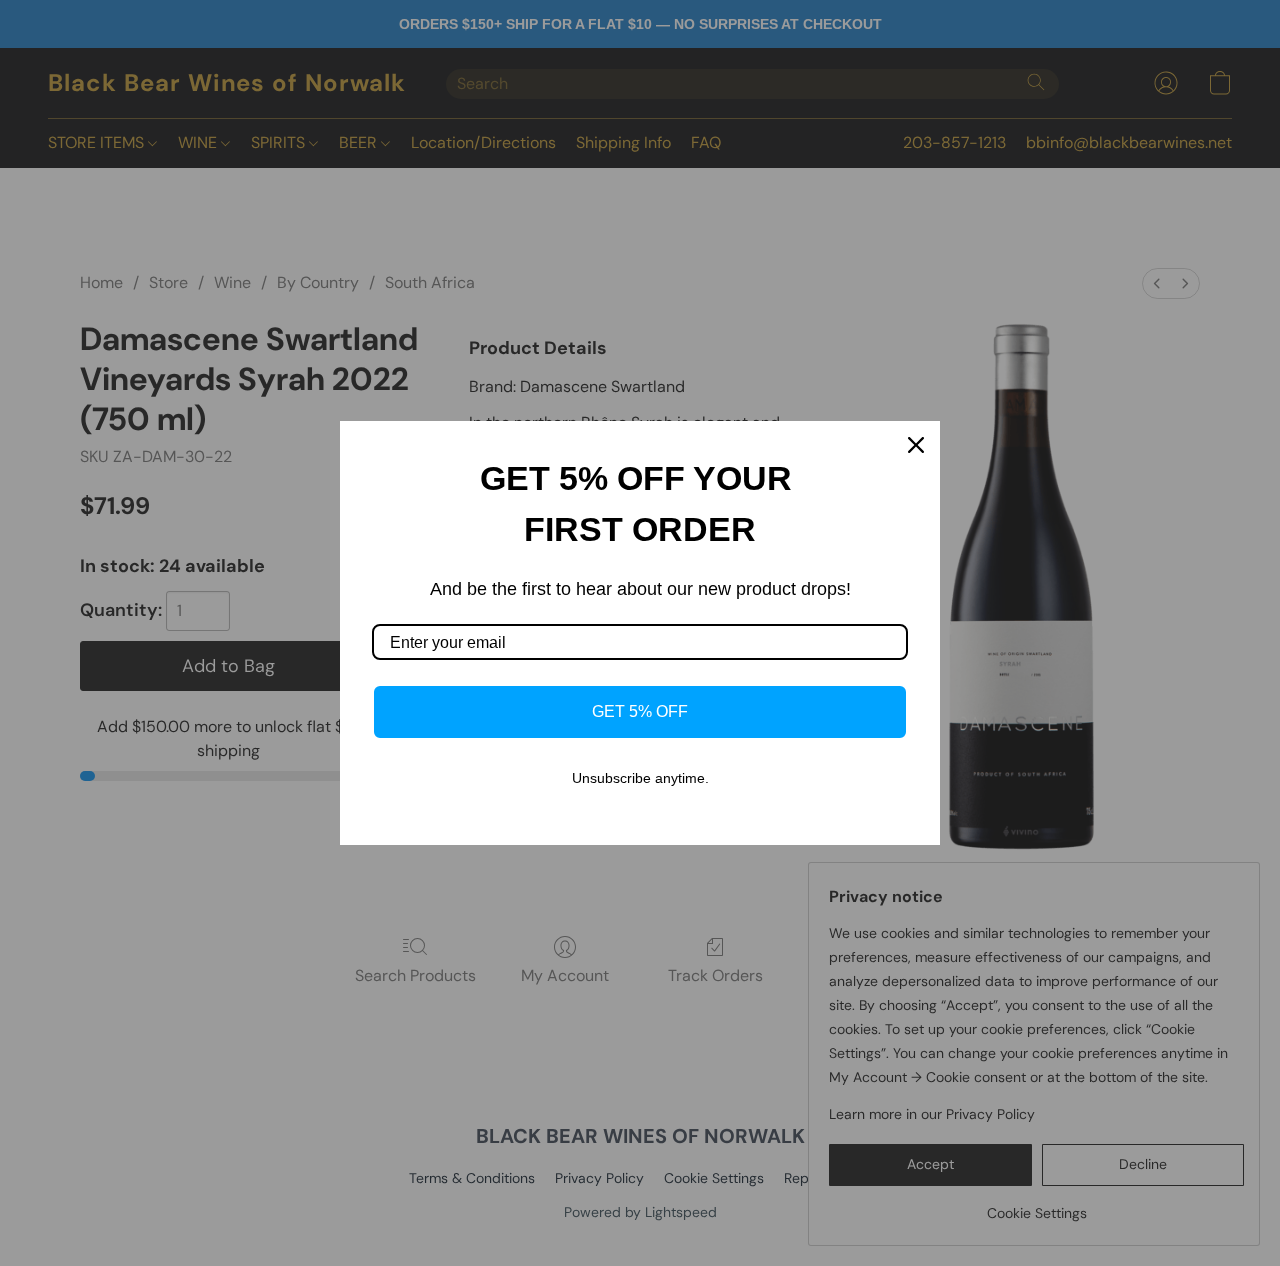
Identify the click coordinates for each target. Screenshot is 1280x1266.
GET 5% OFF (640, 711)
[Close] (916, 445)
